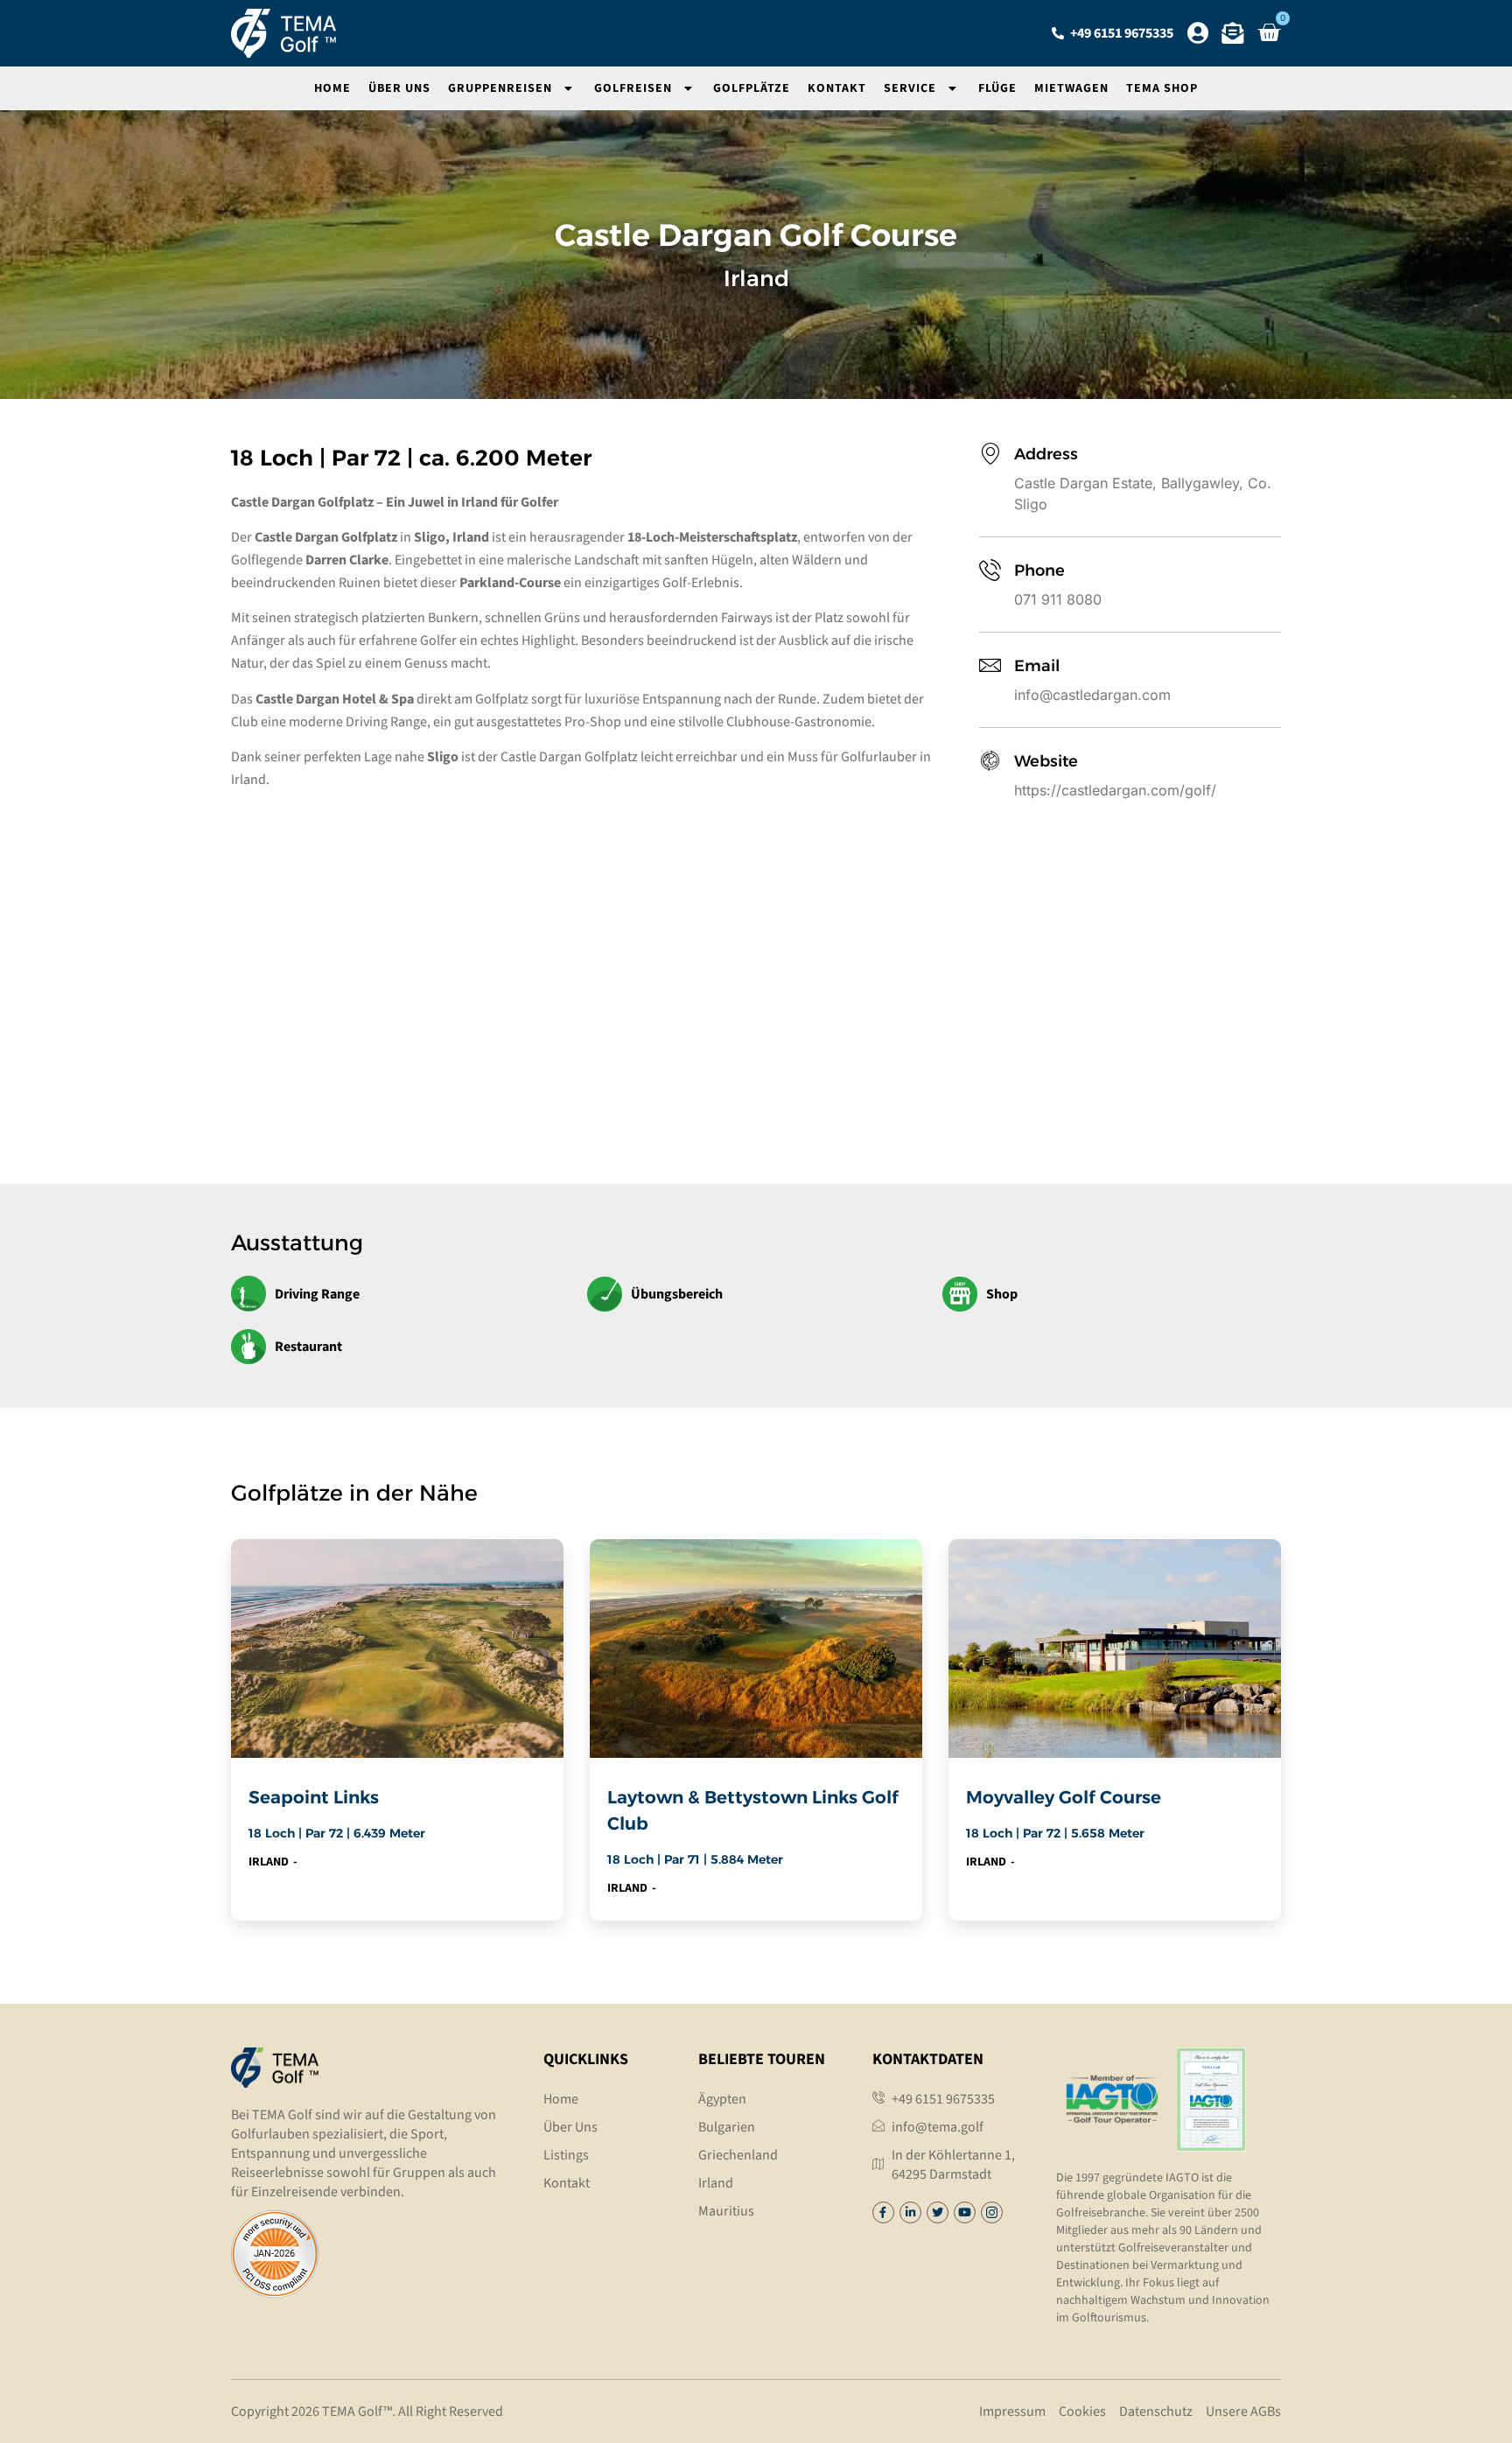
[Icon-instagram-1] (992, 2212)
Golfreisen (633, 88)
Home (332, 88)
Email (1037, 666)
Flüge (997, 88)
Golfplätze (752, 88)
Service (910, 88)
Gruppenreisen (500, 88)
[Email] (990, 665)
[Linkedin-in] (910, 2212)
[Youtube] (965, 2212)
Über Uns (399, 88)
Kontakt (837, 88)
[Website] (990, 761)
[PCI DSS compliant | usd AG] (275, 2292)
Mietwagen (1071, 88)
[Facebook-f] (883, 2212)
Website (1046, 761)
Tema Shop (1162, 88)
